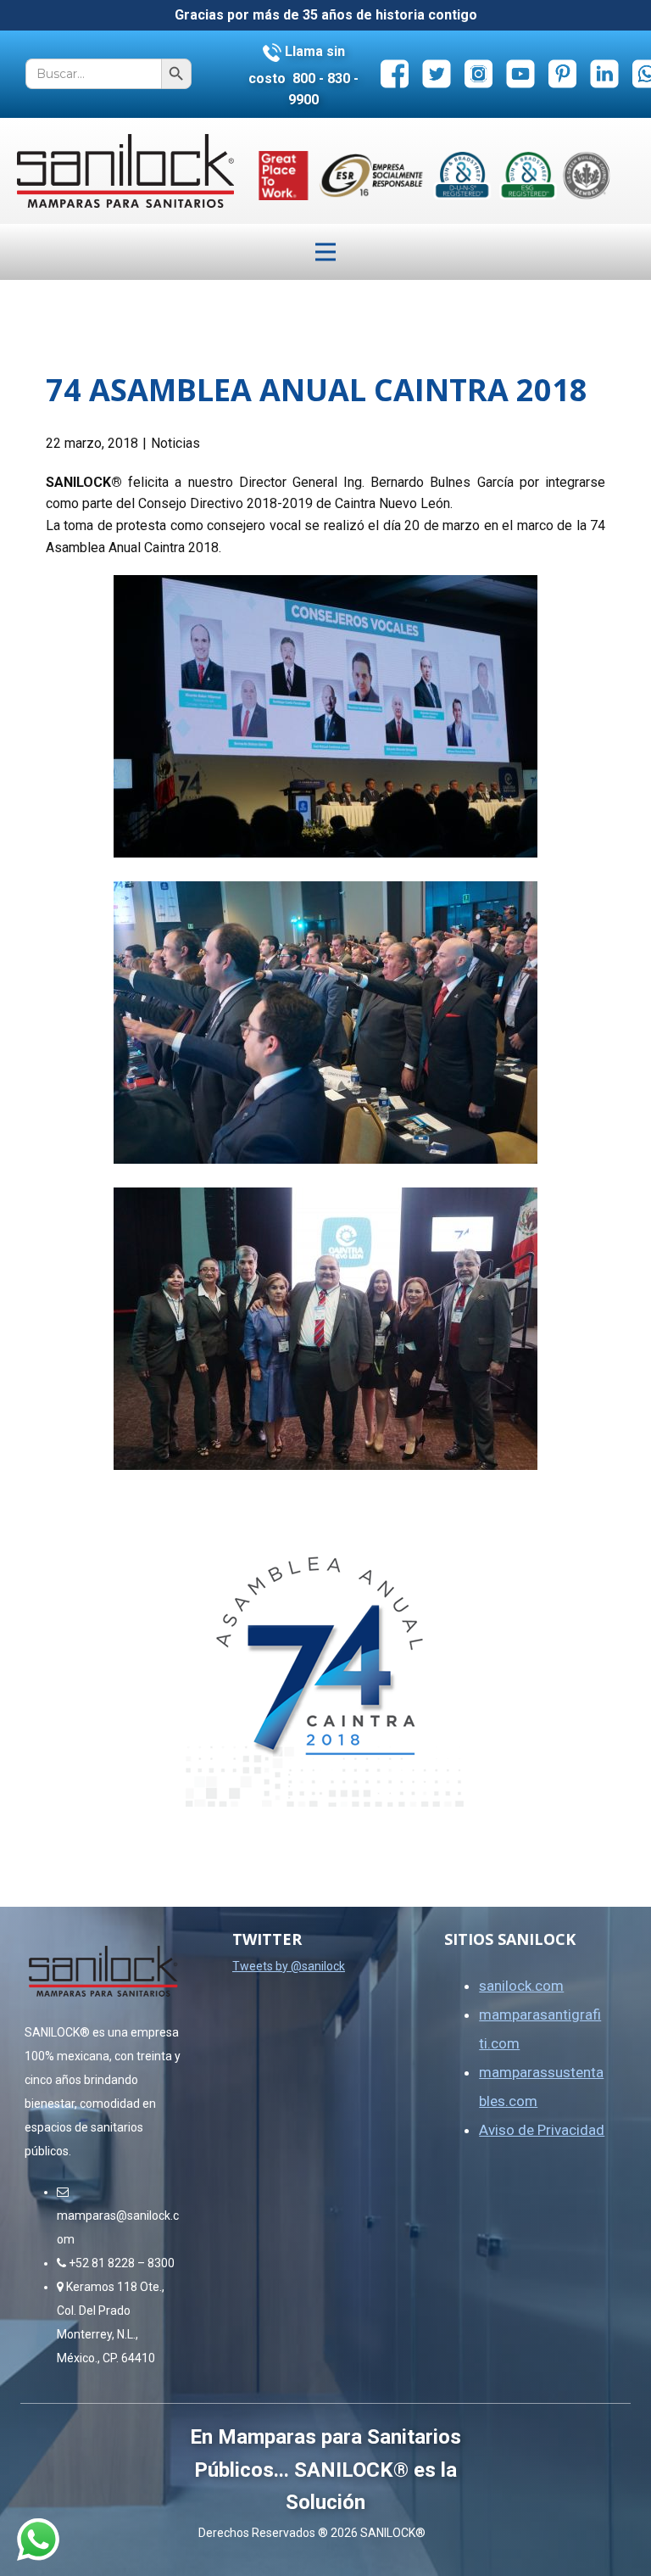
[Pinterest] (562, 73)
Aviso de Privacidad (542, 2130)
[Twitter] (437, 73)
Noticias (175, 443)
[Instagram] (479, 73)
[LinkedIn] (605, 73)
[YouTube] (521, 73)
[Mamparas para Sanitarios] (125, 171)
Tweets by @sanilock (289, 1966)
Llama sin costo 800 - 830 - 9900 (303, 75)
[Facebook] (395, 73)
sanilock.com (521, 1986)
